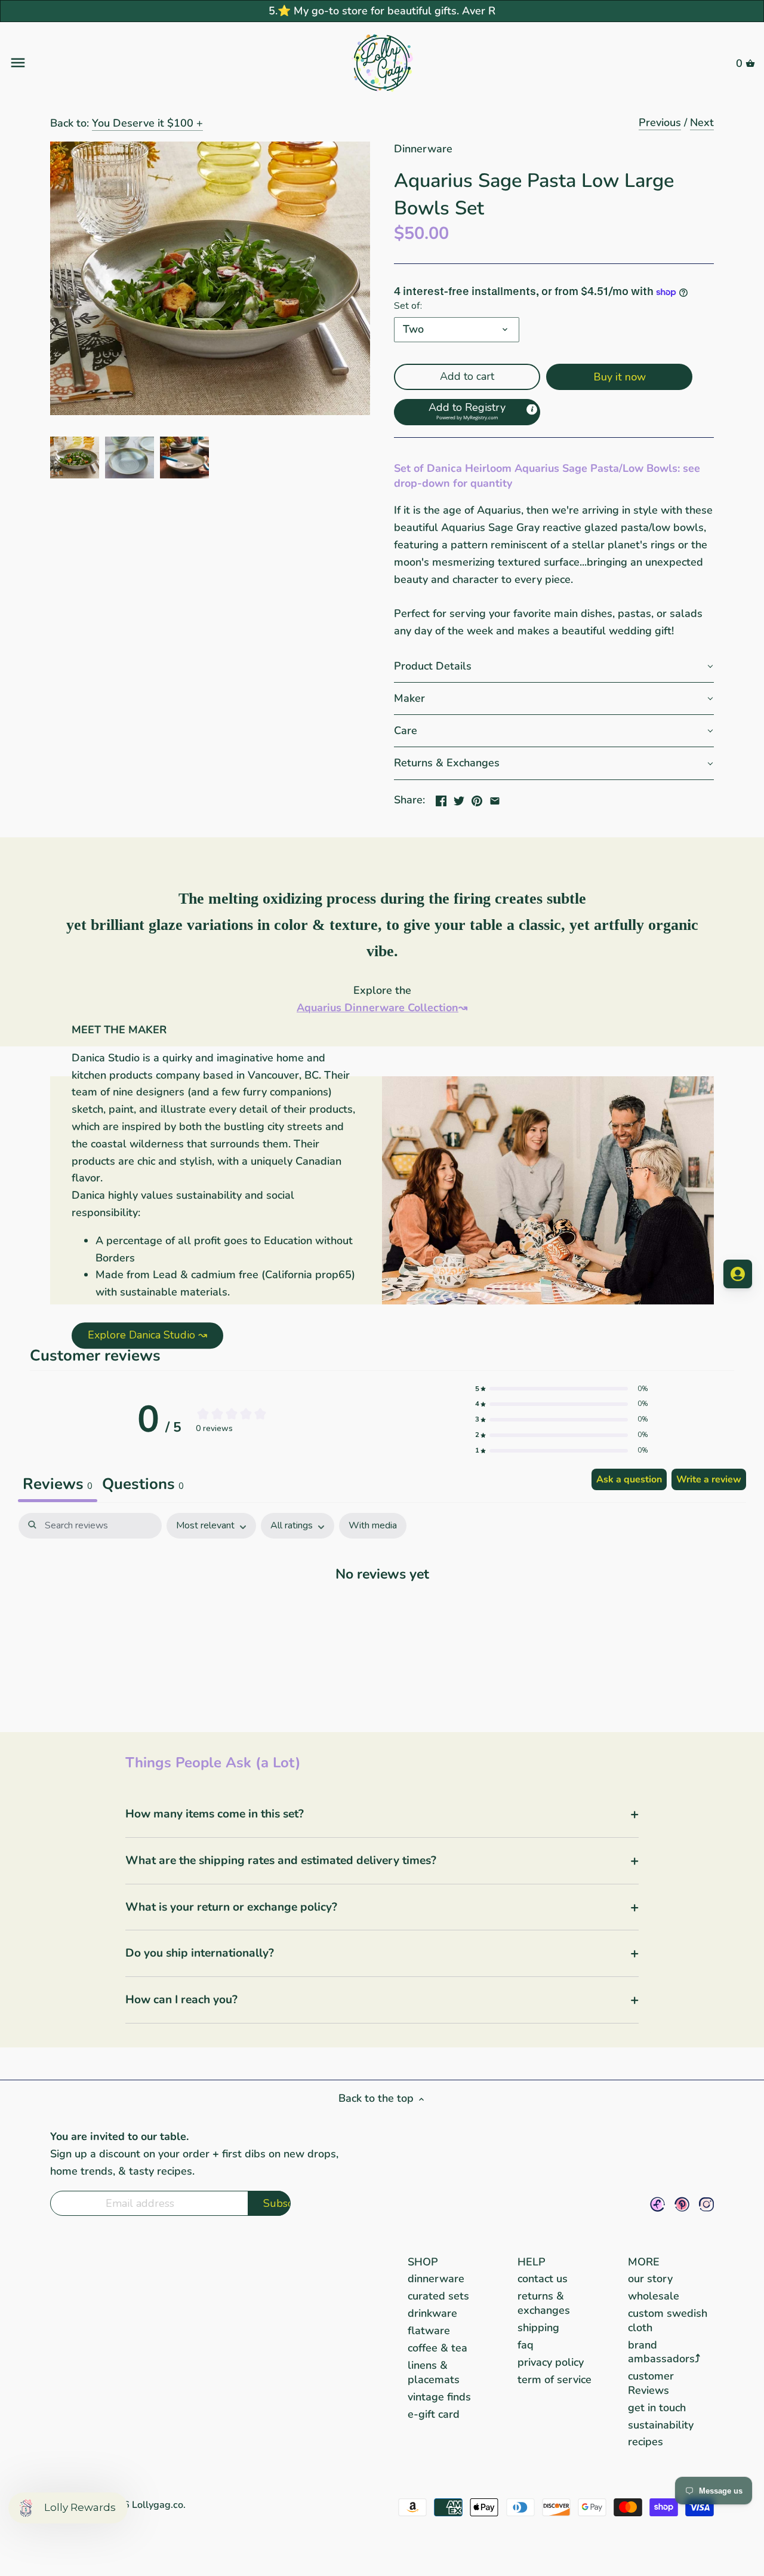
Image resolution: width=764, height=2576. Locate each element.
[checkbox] (373, 1526)
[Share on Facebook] (441, 799)
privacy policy (551, 2362)
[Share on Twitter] (459, 799)
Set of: (408, 306)
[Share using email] (495, 799)
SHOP (423, 2262)
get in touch (657, 2408)
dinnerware (436, 2279)
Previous (660, 122)
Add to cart (467, 376)
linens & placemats (434, 2372)
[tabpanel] (382, 1610)
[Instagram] (706, 2204)
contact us (543, 2279)
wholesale (654, 2296)
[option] (75, 458)
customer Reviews (651, 2383)
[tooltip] (532, 409)
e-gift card (434, 2414)
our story (650, 2279)
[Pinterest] (682, 2204)
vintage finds (439, 2397)
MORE (644, 2262)
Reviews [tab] (58, 1484)
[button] (467, 412)
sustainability (661, 2425)
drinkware (432, 2313)
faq (526, 2345)
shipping (538, 2328)
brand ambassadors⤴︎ (664, 2352)
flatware (429, 2331)
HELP (532, 2262)
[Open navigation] (133, 63)
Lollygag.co (158, 2505)
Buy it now (620, 377)
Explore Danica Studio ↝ (147, 1335)
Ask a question (629, 1479)
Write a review (709, 1479)
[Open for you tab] (738, 1274)
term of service (554, 2380)
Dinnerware (423, 149)
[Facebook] (657, 2204)
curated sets (438, 2296)
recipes (646, 2442)
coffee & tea (438, 2348)
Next (702, 122)
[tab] (143, 1485)
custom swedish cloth (668, 2320)
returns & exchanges (544, 2303)
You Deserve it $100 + (147, 123)
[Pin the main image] (477, 799)
